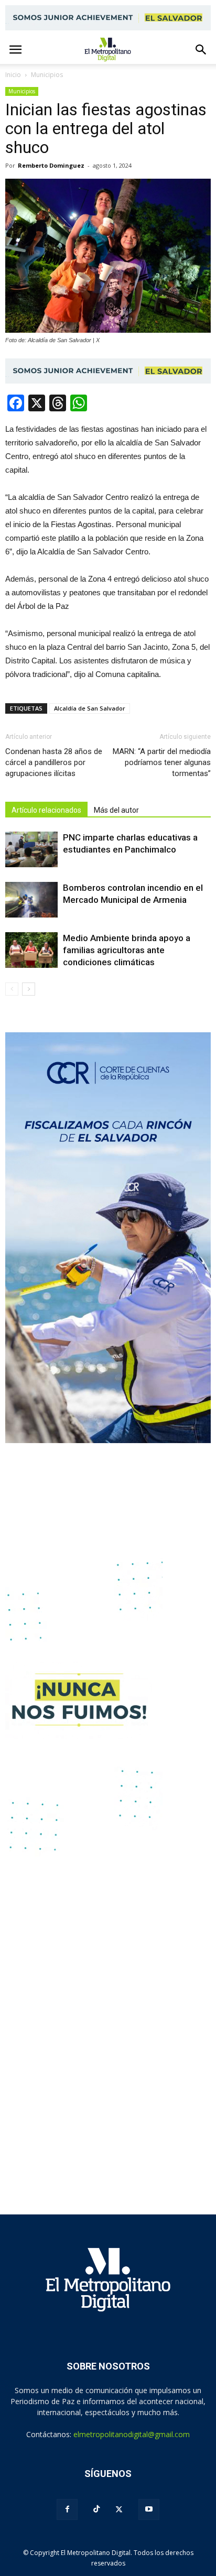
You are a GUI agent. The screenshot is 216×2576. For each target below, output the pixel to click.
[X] (119, 2509)
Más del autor (116, 810)
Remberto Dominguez (51, 165)
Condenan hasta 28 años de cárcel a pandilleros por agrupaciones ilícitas (54, 762)
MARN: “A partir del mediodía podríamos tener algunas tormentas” (162, 762)
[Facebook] (67, 2509)
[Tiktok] (96, 2509)
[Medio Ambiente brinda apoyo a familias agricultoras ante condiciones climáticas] (31, 950)
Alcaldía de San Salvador (90, 708)
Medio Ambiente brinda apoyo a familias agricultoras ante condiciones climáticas (127, 950)
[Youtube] (149, 2509)
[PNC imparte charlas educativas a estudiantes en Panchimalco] (31, 850)
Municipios (22, 91)
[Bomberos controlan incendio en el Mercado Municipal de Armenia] (31, 900)
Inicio (13, 75)
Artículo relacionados (46, 810)
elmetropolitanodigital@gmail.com (132, 2434)
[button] (201, 50)
